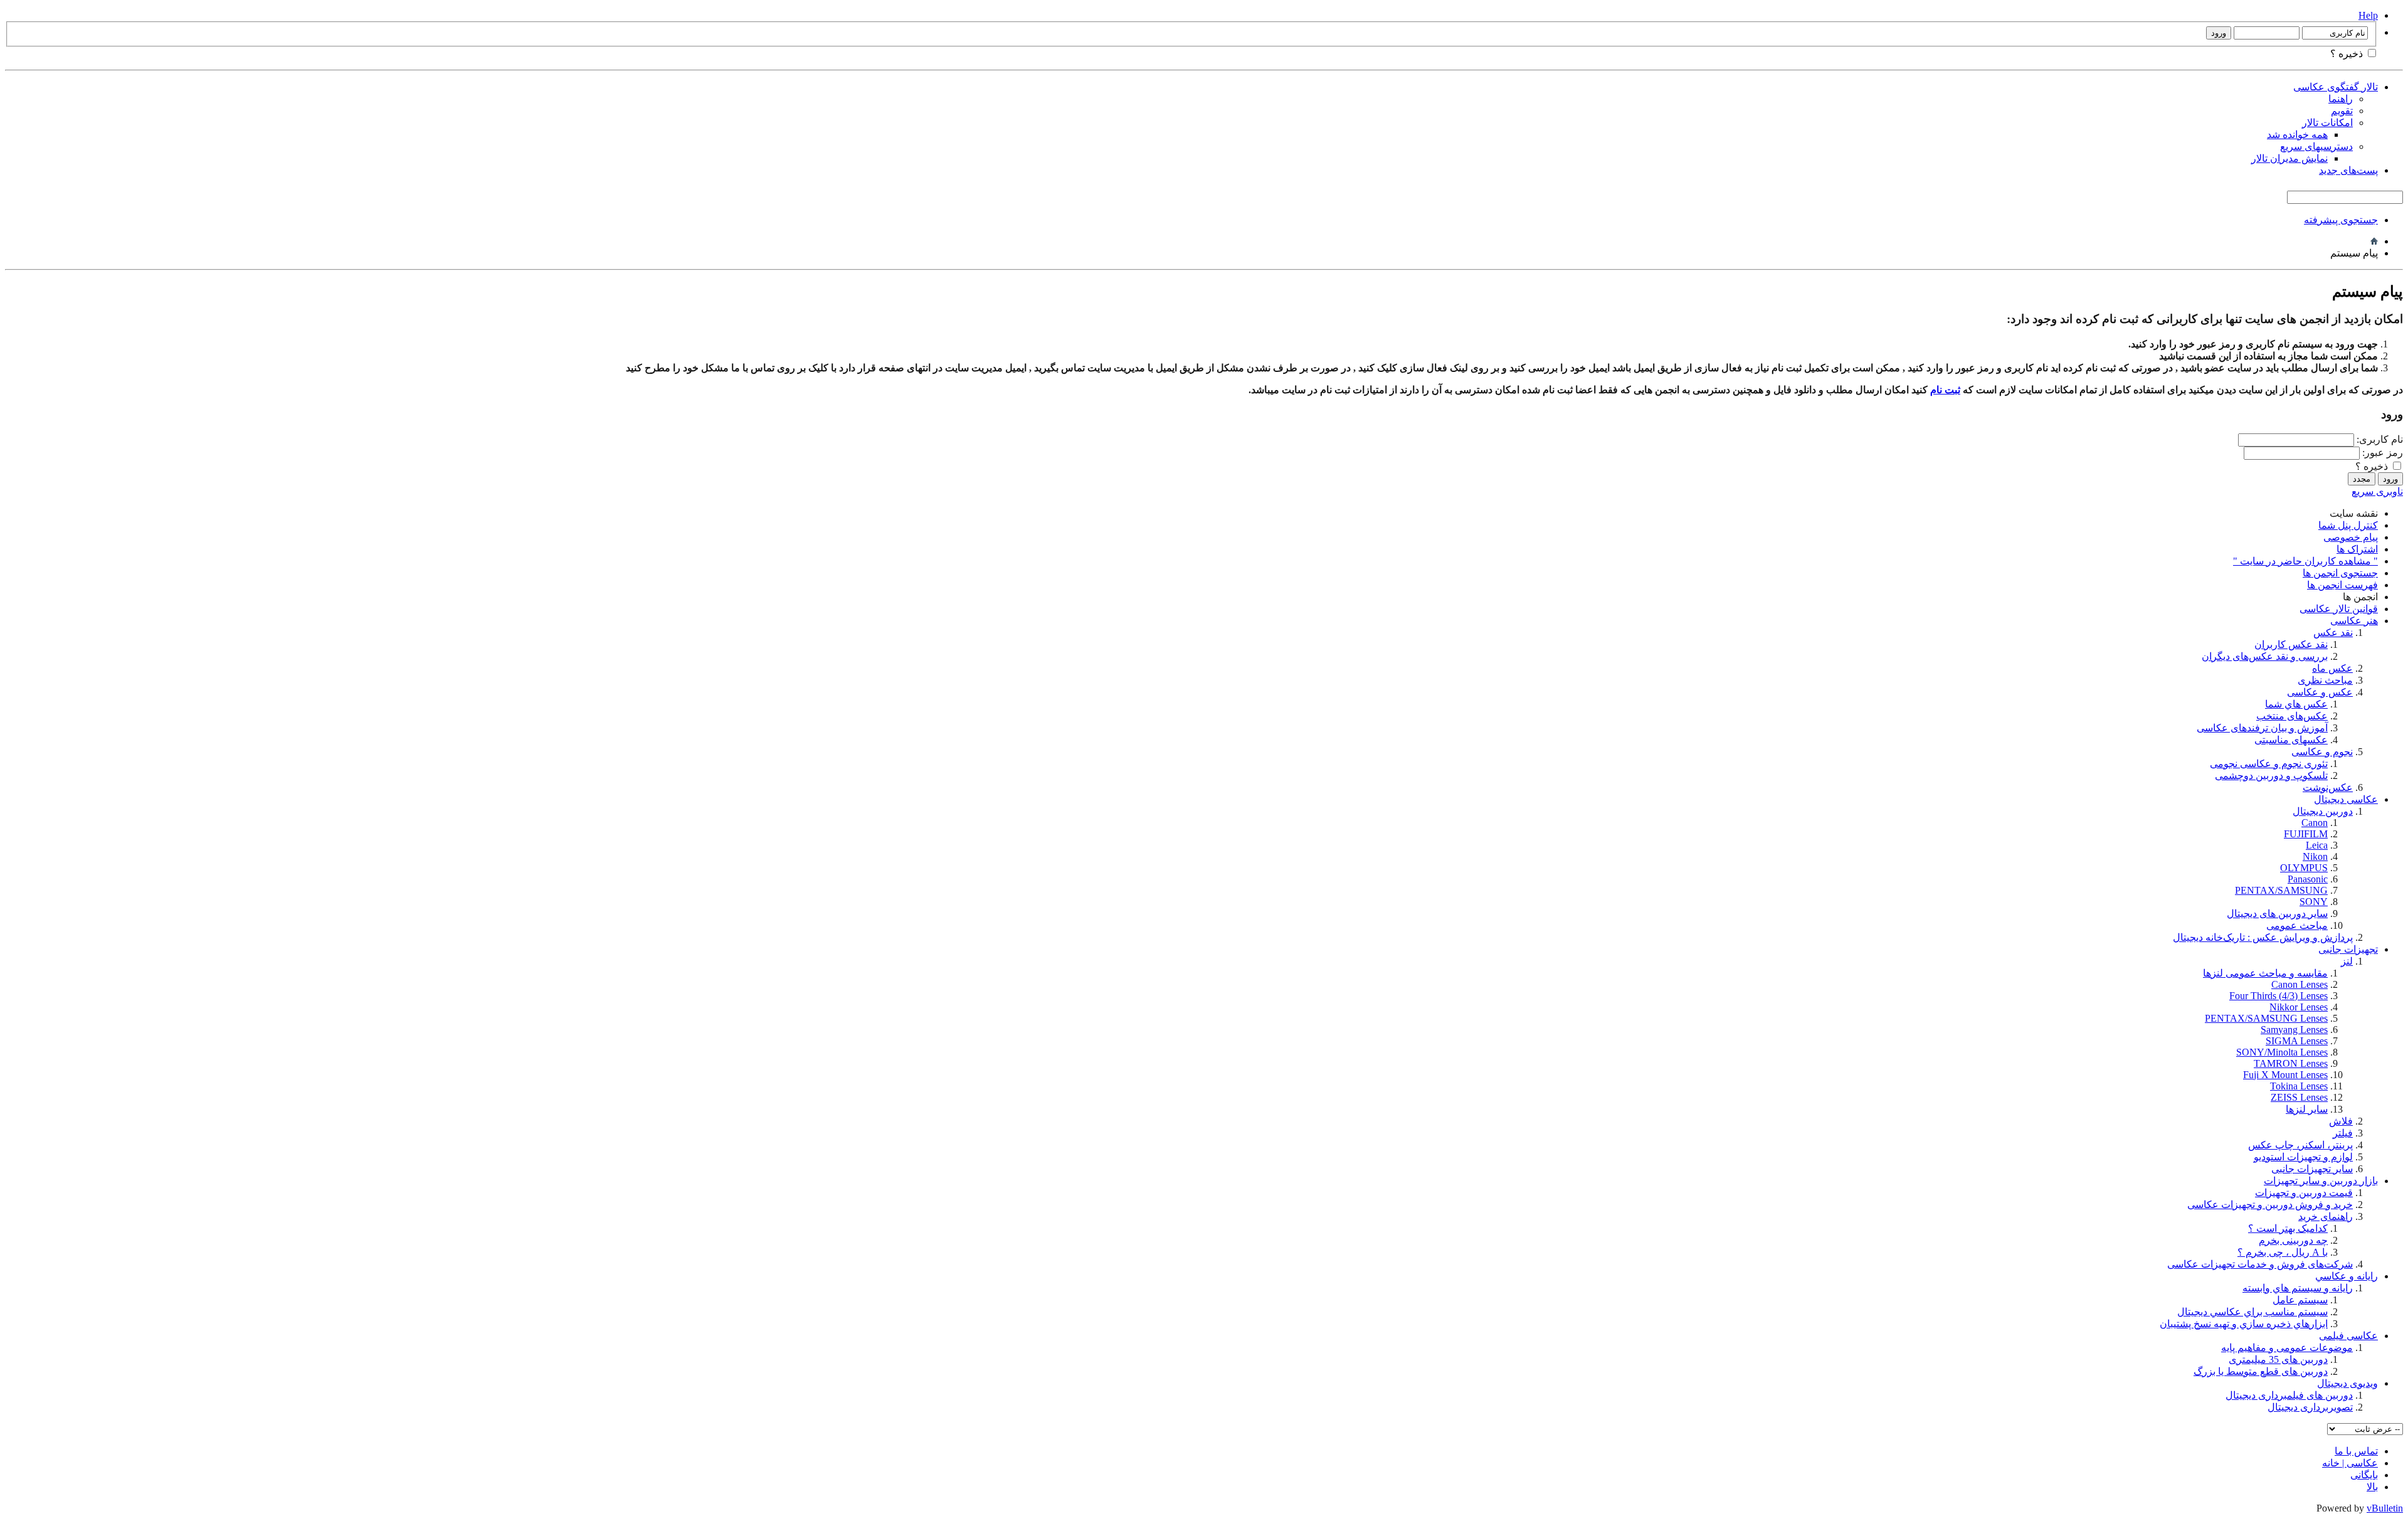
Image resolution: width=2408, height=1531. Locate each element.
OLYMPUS (2304, 868)
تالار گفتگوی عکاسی (2336, 87)
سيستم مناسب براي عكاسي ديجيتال (2252, 1312)
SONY (2314, 902)
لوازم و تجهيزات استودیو (2303, 1157)
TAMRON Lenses (2291, 1063)
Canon (2315, 823)
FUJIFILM (2306, 834)
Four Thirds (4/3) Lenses (2279, 996)
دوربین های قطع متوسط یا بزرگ (2261, 1371)
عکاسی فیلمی (2348, 1336)
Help (2368, 15)
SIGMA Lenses (2297, 1041)
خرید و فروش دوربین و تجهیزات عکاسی (2270, 1205)
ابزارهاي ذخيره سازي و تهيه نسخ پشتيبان (2244, 1324)
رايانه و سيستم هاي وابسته (2298, 1288)
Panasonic (2308, 879)
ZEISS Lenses (2299, 1097)
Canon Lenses (2300, 984)
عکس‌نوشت (2328, 787)
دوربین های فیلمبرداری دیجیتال (2289, 1395)
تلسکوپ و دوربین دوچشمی (2271, 776)
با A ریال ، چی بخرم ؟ (2283, 1252)
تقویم (2342, 111)
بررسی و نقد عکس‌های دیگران (2265, 656)
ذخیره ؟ (2348, 54)
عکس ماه (2332, 668)
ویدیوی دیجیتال (2347, 1383)
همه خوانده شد (2297, 135)
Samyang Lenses (2294, 1030)
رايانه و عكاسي (2347, 1276)
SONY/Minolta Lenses (2282, 1052)
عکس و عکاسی (2320, 692)
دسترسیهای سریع (2316, 146)
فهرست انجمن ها (2342, 585)
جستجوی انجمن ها (2340, 573)
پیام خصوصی (2351, 537)
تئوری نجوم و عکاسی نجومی (2269, 764)
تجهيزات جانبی (2348, 949)
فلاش (2341, 1121)
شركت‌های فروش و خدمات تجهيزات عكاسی (2260, 1264)
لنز (2347, 961)
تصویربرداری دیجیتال (2310, 1407)
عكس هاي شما (2296, 704)
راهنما (2341, 99)
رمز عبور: (2383, 453)
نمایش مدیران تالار (2289, 158)
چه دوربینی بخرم (2293, 1240)
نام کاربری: (2380, 439)
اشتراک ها (2357, 549)
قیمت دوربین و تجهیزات (2304, 1193)
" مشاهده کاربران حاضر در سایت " (2305, 561)
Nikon (2315, 856)
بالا (2372, 1487)
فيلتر (2343, 1133)
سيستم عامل (2300, 1300)
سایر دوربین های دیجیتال (2277, 914)
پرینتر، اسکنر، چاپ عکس (2300, 1145)
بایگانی (2364, 1475)
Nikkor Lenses (2299, 1007)
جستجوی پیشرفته (2341, 220)
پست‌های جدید (2348, 170)
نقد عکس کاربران (2291, 644)
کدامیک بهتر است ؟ (2288, 1228)
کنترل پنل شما (2348, 525)
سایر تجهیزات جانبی (2312, 1169)
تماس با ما (2356, 1451)
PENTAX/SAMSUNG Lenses (2266, 1018)
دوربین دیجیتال (2323, 811)
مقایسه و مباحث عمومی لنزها (2265, 973)
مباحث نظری (2325, 680)
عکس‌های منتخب (2292, 716)
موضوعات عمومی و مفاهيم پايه (2287, 1348)
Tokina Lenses (2299, 1086)
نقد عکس (2333, 633)
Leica (2317, 845)
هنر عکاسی (2354, 621)
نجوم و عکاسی (2322, 752)
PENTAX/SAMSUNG (2281, 890)
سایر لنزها (2307, 1109)
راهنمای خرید (2326, 1216)
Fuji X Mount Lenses (2285, 1075)
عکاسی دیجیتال (2346, 799)
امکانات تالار (2327, 123)
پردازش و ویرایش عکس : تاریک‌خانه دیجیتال (2263, 937)
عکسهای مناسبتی (2291, 740)
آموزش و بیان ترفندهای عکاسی (2262, 728)
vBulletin (2385, 1508)
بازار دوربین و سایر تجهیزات (2321, 1181)
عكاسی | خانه (2350, 1463)
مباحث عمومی (2297, 925)
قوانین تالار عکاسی (2339, 609)
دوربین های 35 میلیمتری (2278, 1359)
